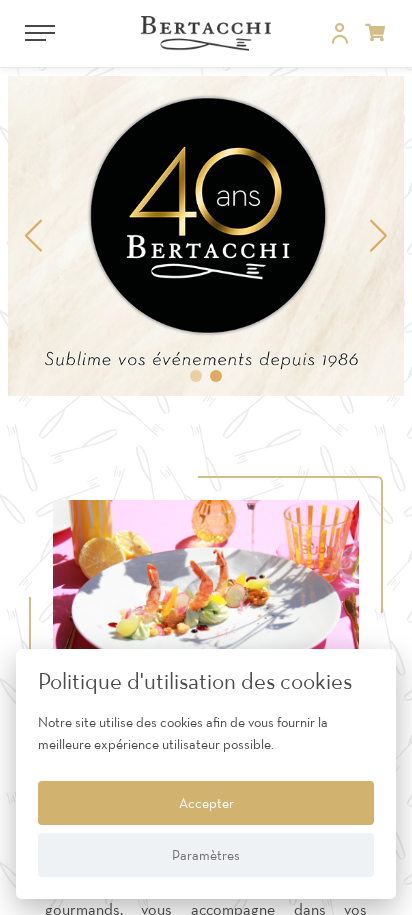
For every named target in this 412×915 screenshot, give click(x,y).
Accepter (206, 803)
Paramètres (206, 855)
